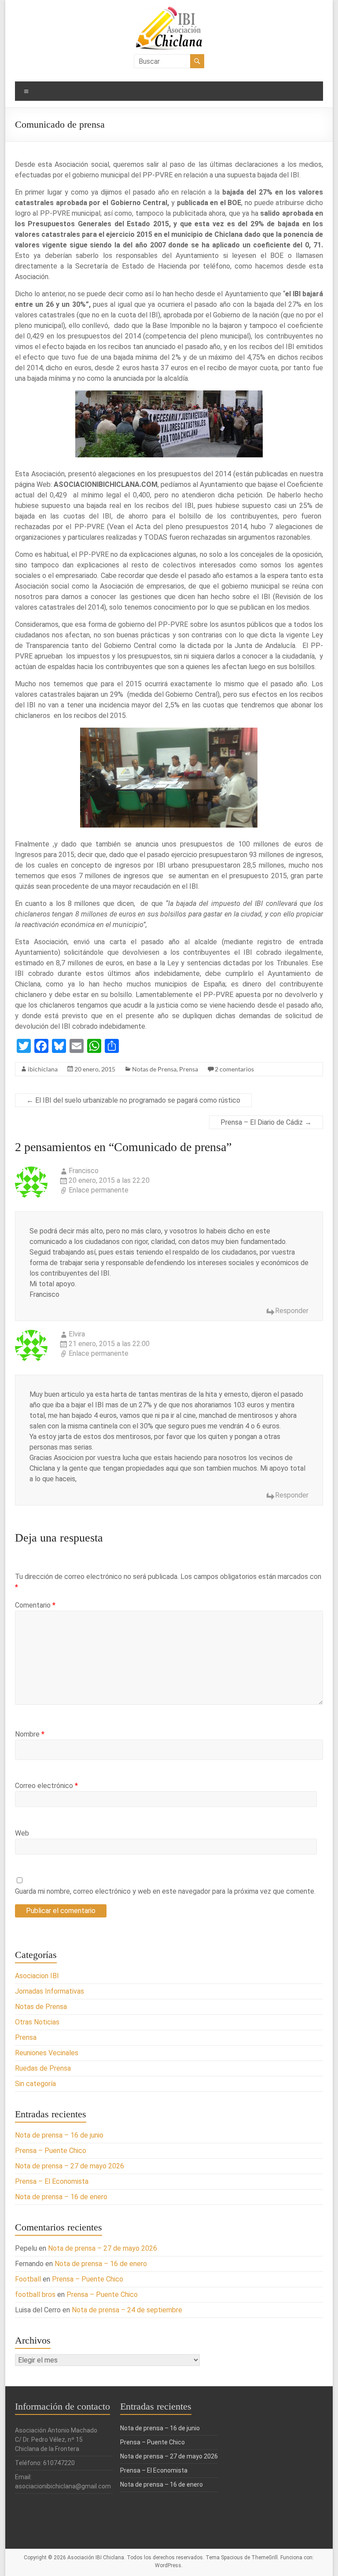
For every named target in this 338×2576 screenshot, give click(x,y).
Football (28, 2279)
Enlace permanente (99, 1190)
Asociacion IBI (37, 1976)
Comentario (35, 1605)
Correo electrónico (46, 1786)
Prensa (189, 1069)
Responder (292, 1311)
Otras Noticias (37, 2022)
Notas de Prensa (154, 1069)
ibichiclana (43, 1069)
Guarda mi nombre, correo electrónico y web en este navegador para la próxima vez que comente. (165, 1891)
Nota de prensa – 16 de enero (61, 2197)
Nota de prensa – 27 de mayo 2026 (70, 2166)
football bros (35, 2294)
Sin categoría (35, 2084)
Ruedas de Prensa (43, 2068)
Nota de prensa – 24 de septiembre (127, 2310)
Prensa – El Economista (52, 2181)
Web (22, 1833)
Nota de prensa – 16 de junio (59, 2135)
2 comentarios (234, 1069)
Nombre (30, 1734)
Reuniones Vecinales (47, 2053)
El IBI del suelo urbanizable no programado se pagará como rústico (133, 1100)
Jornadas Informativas (50, 1991)
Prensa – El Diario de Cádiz (266, 1122)
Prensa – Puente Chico (51, 2151)
